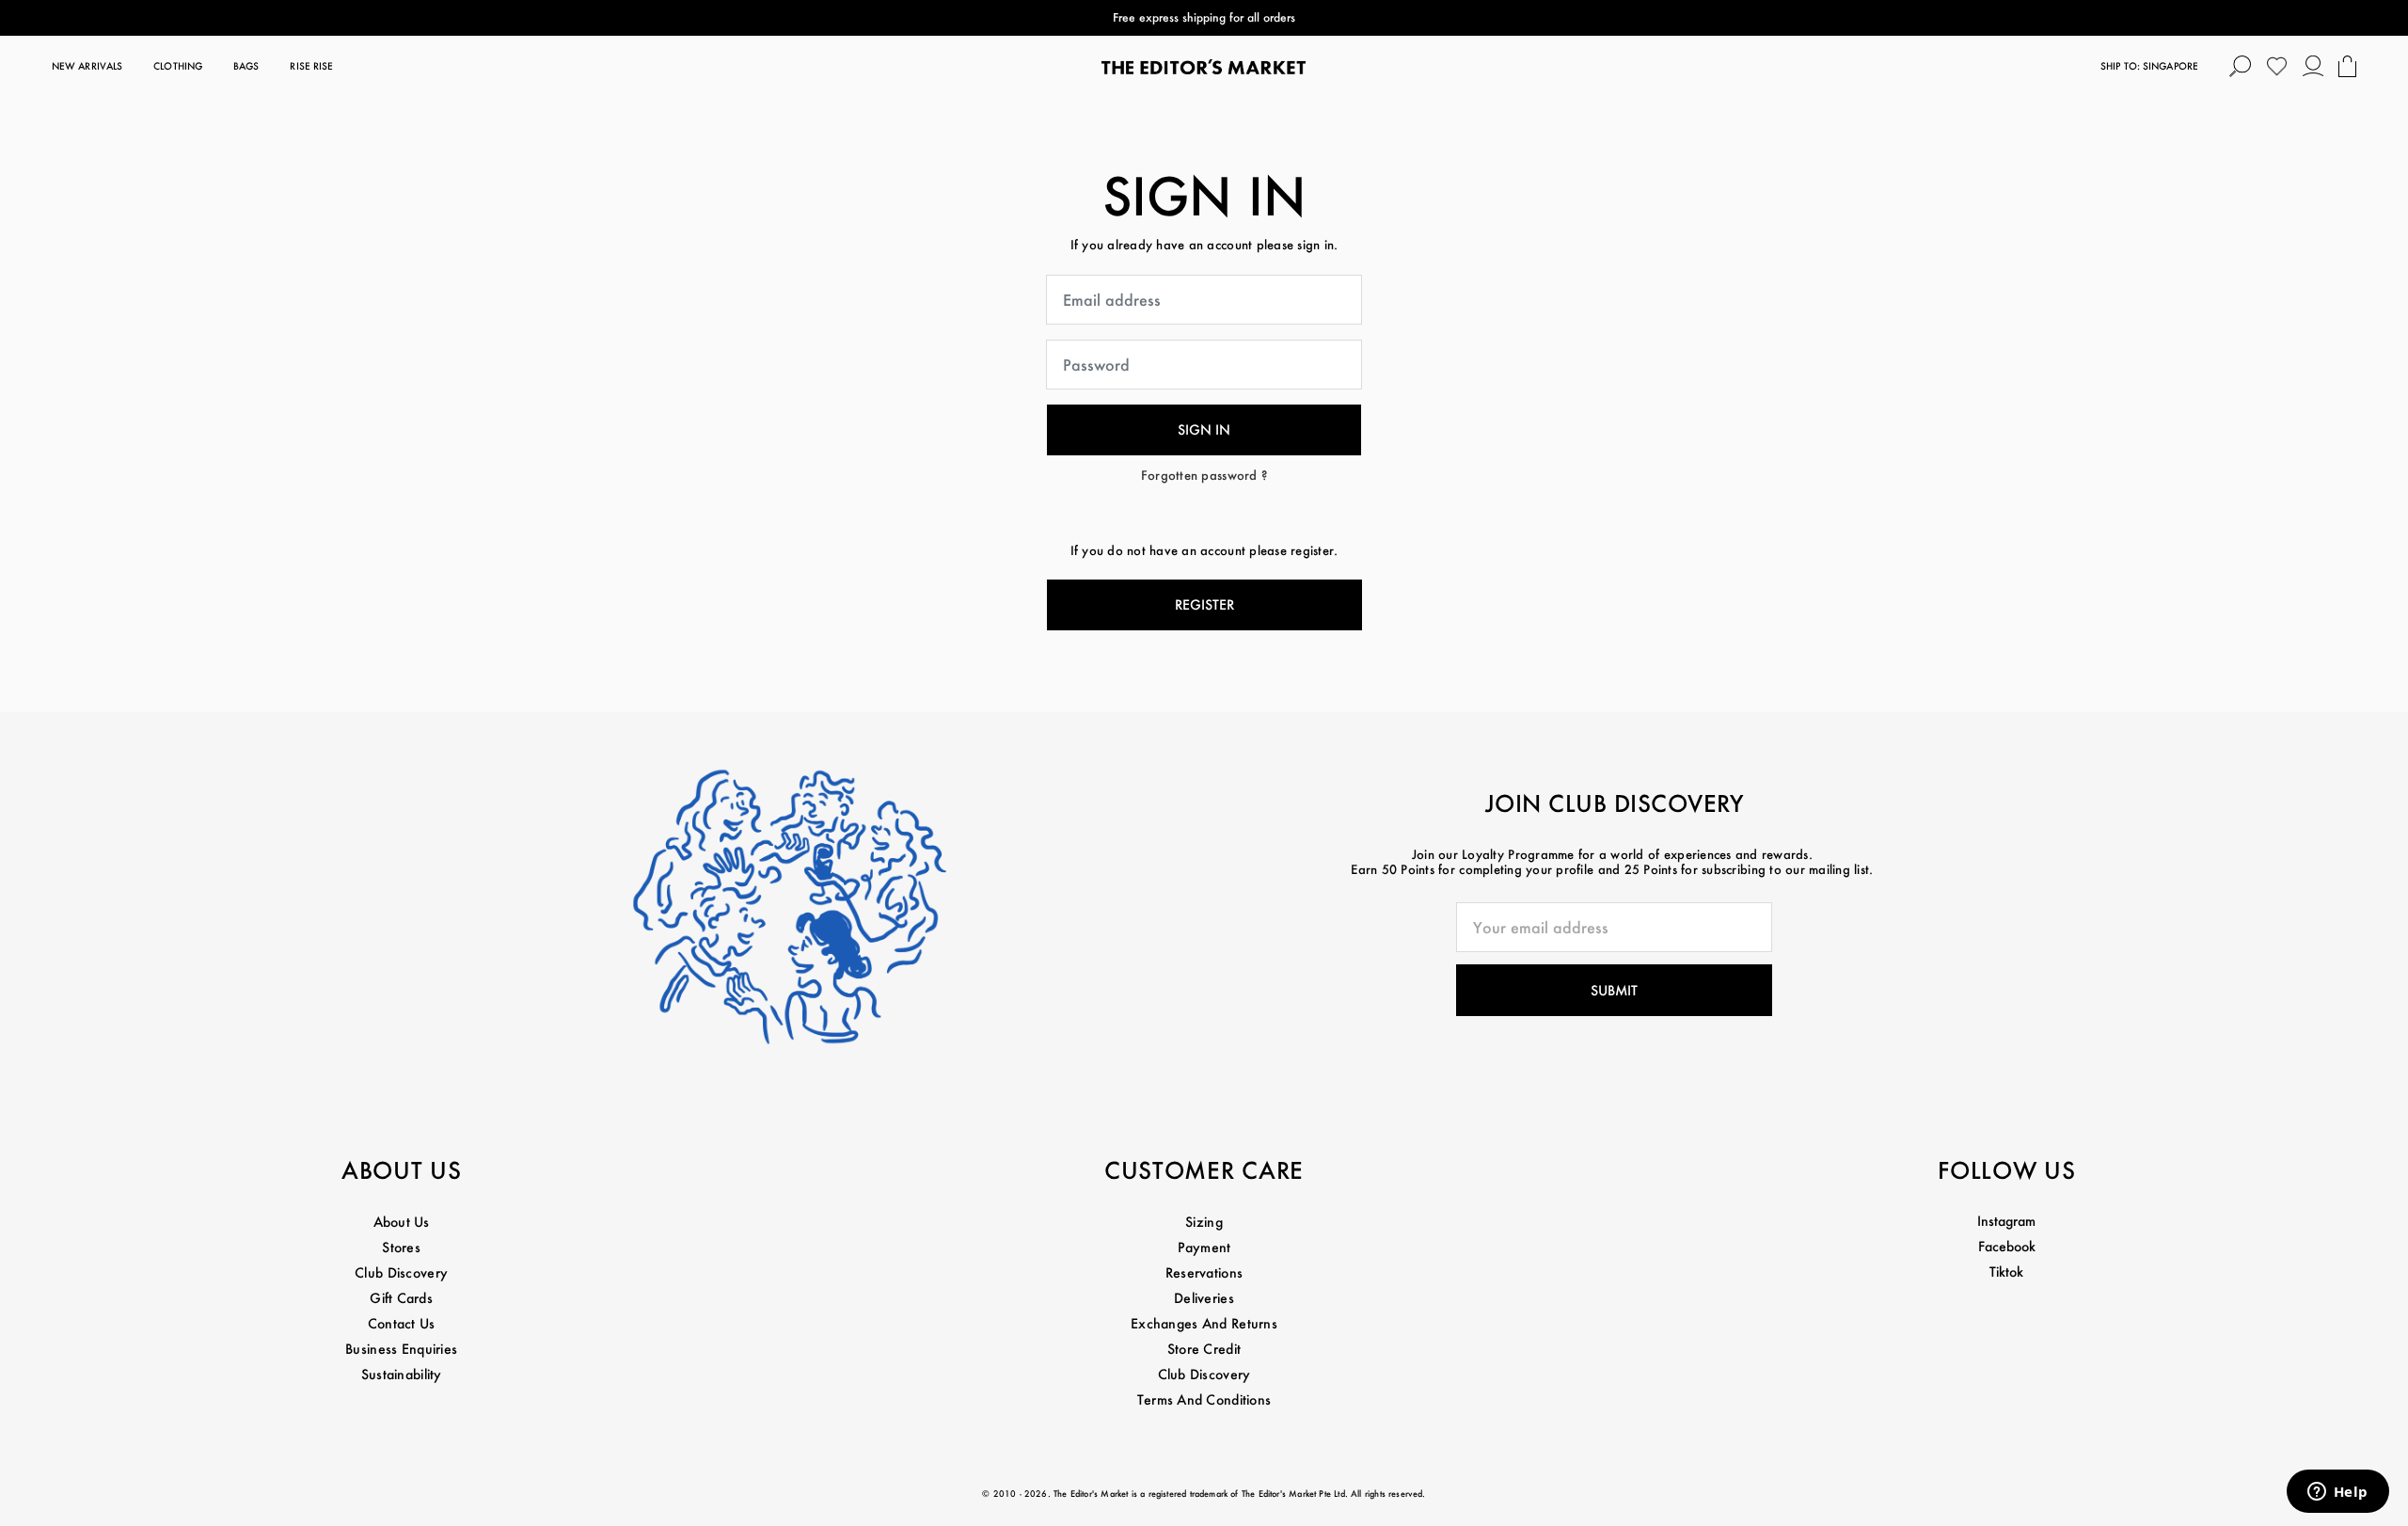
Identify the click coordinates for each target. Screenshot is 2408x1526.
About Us (402, 1222)
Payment (1204, 1247)
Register (1204, 604)
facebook (2007, 1246)
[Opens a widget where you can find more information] (2337, 1493)
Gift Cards (401, 1298)
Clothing (178, 66)
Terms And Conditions (1204, 1399)
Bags (246, 66)
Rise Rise (311, 66)
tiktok (2006, 1272)
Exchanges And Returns (1204, 1323)
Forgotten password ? (1204, 475)
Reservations (1204, 1272)
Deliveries (1204, 1298)
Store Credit (1204, 1349)
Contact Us (402, 1323)
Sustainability (402, 1374)
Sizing (1204, 1222)
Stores (401, 1247)
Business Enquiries (401, 1349)
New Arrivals (87, 66)
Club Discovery (401, 1272)
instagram (2006, 1221)
